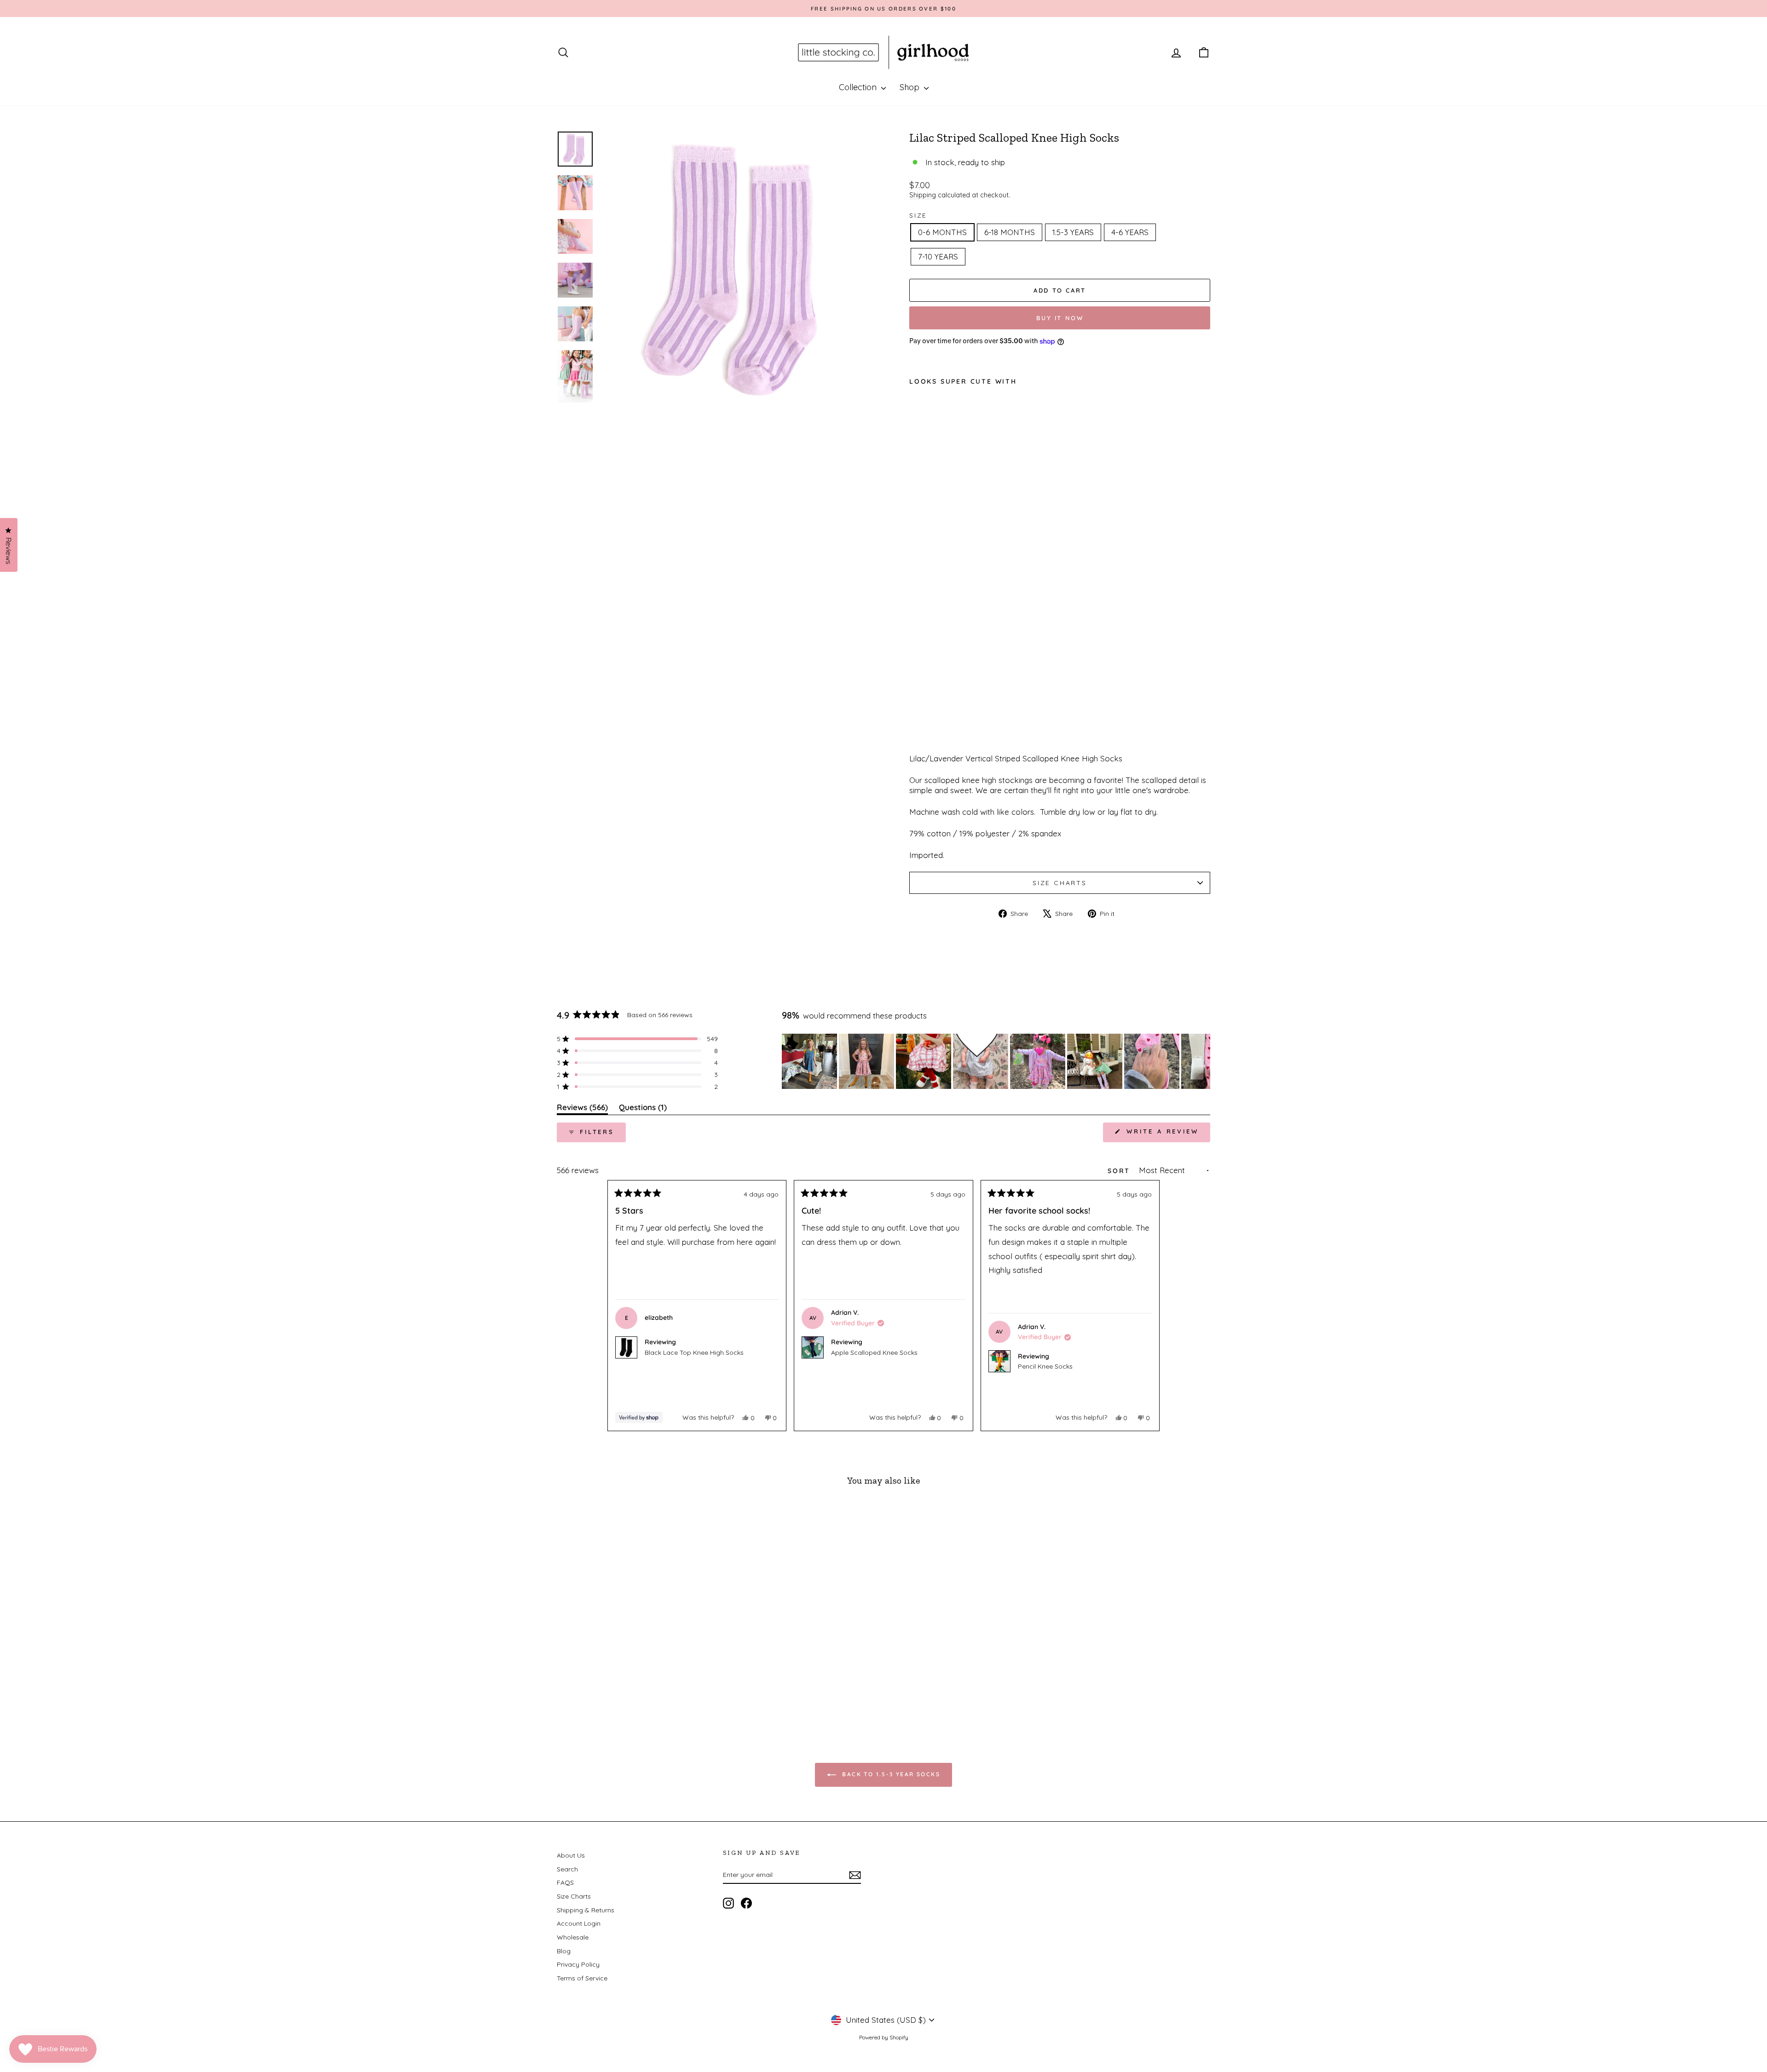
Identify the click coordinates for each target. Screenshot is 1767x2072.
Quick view (635, 1655)
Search (567, 1869)
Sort (1120, 1171)
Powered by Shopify (884, 2037)
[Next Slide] (1203, 1061)
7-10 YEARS (938, 256)
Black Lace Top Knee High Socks (694, 1353)
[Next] (1149, 1306)
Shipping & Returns (586, 1910)
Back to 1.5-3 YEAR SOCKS (890, 1774)
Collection (859, 87)
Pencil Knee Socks (1045, 1366)
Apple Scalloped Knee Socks (874, 1353)
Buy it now (1060, 318)
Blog (564, 1951)
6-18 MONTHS (1010, 232)
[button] (637, 1039)
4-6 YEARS (1130, 232)
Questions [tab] (643, 1109)
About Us (571, 1855)
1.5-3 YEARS (1073, 232)
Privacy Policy (578, 1964)
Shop (911, 87)
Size (918, 215)
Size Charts (1060, 883)
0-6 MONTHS (942, 232)
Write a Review (1167, 1135)
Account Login (579, 1923)
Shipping (923, 195)
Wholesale (573, 1937)
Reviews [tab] (582, 1109)
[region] (996, 1061)
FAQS (565, 1882)
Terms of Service (582, 1978)
